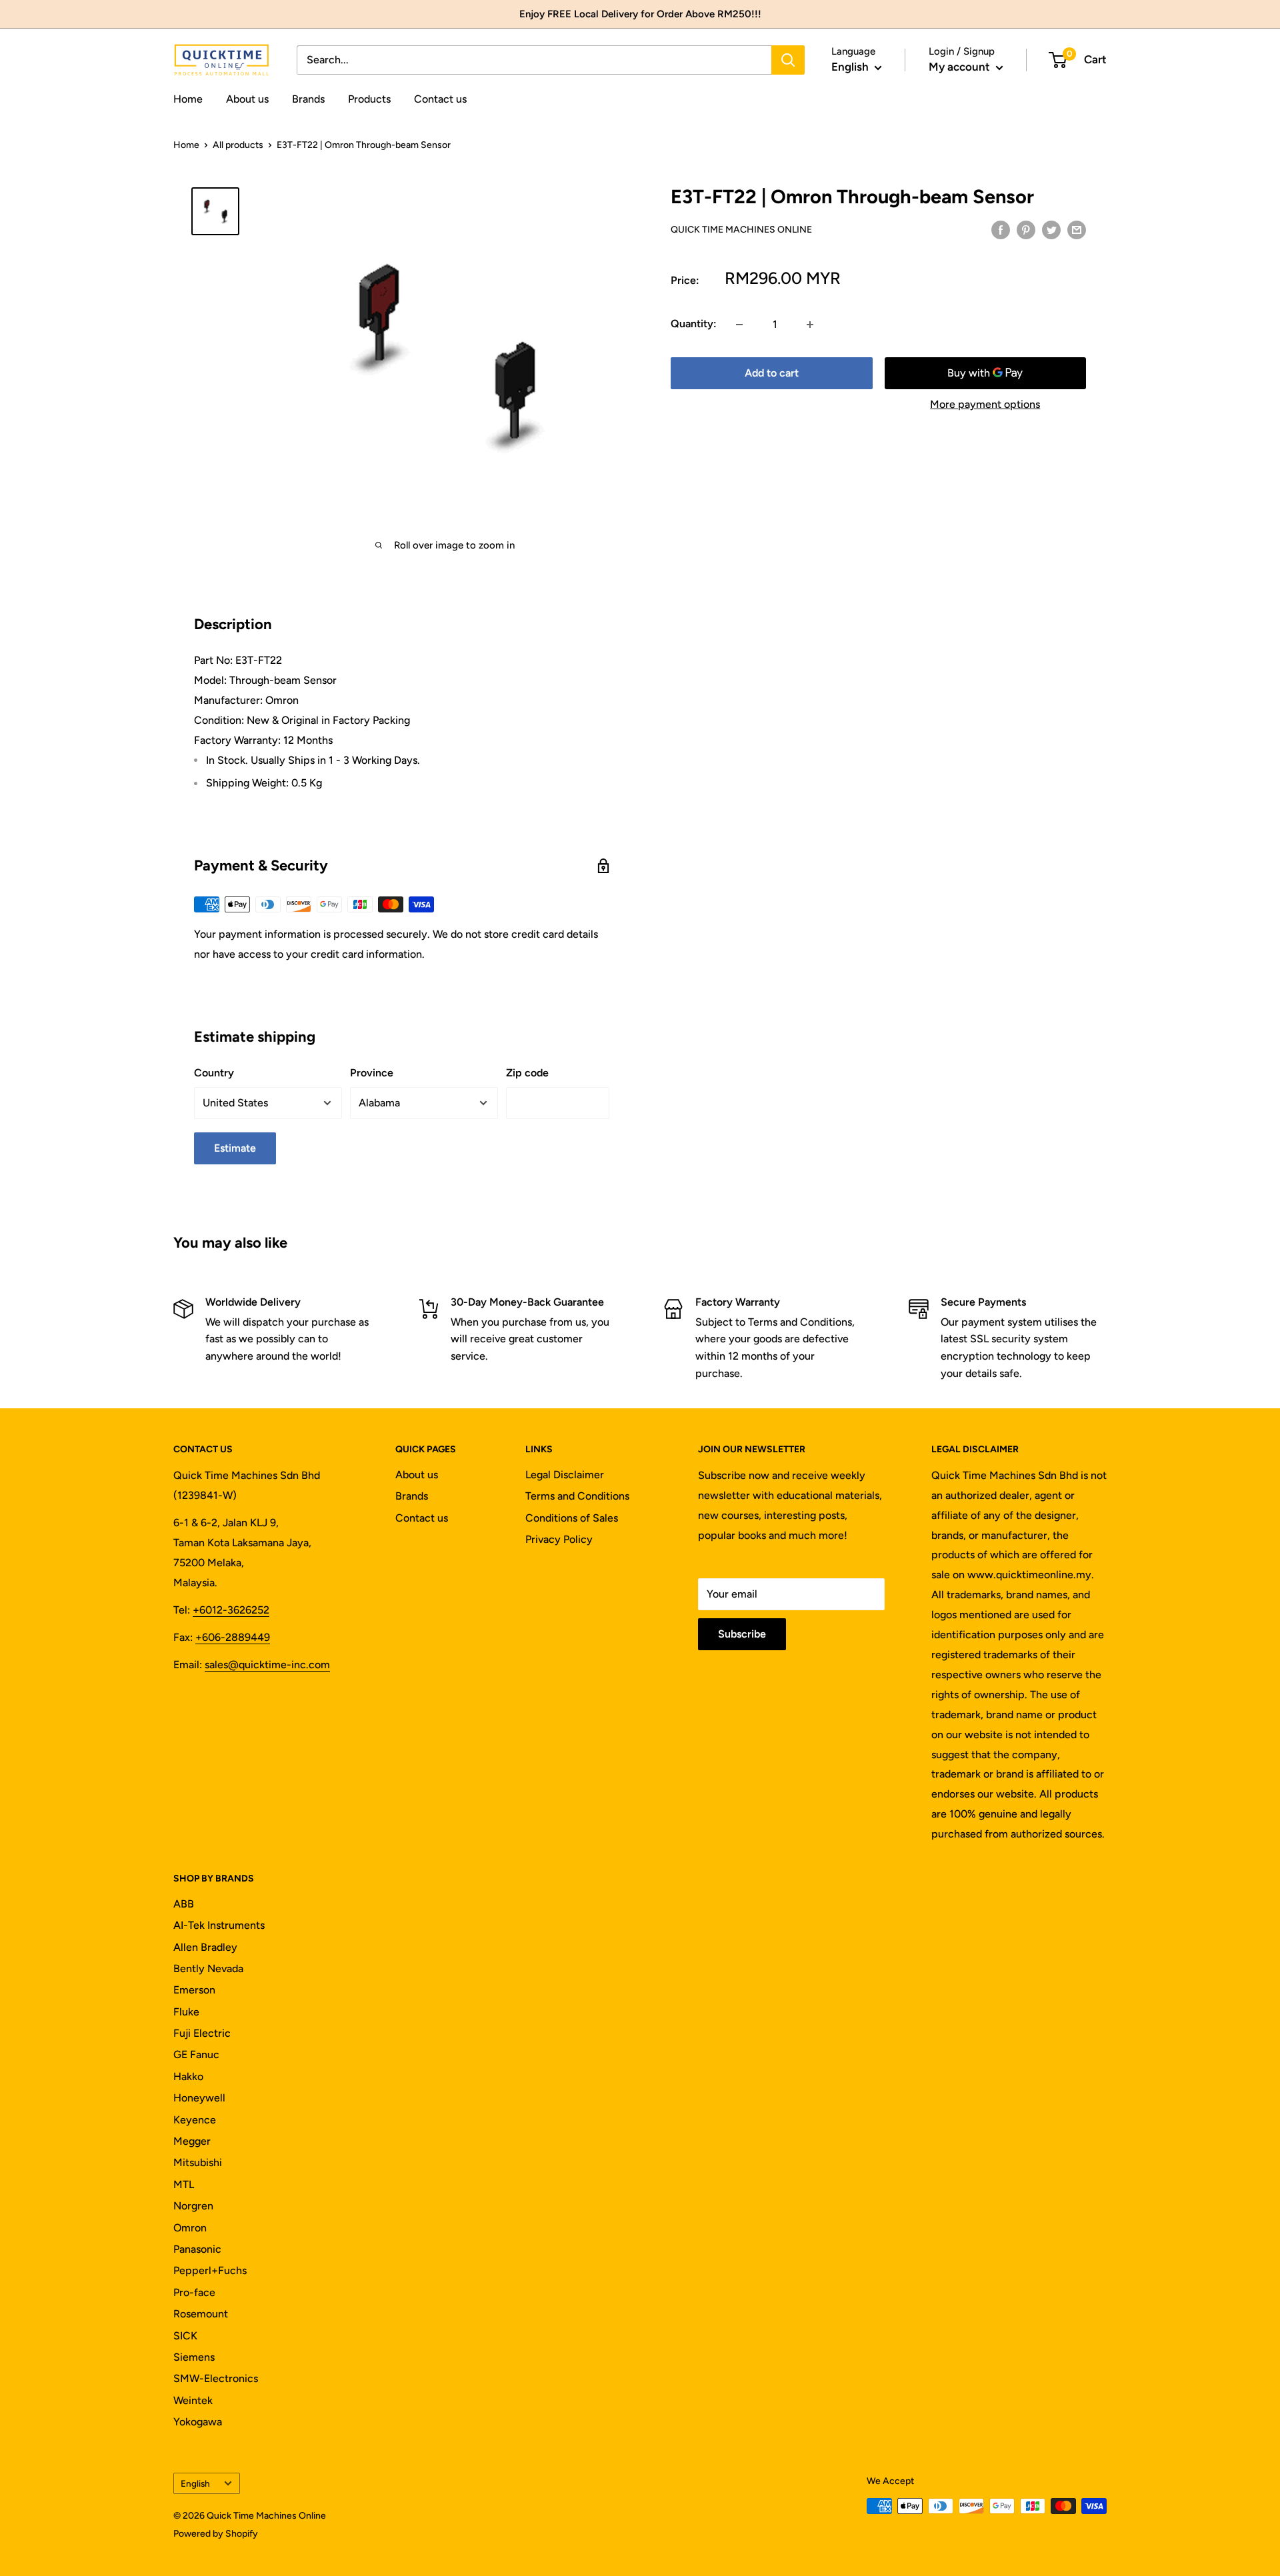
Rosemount (201, 2314)
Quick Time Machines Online (741, 230)
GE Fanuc (196, 2054)
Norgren (193, 2206)
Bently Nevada (208, 1968)
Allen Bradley (205, 1947)
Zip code (527, 1073)
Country (214, 1073)
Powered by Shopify (216, 2534)
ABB (184, 1904)
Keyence (195, 2120)
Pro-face (194, 2292)
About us (247, 99)
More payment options (985, 405)
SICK (185, 2336)
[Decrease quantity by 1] (739, 325)
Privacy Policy (559, 1539)
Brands (308, 99)
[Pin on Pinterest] (1026, 229)
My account (961, 67)
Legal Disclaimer (565, 1475)
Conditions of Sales (572, 1518)
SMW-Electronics (216, 2378)
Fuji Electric (202, 2033)
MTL (184, 2184)
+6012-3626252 (231, 1610)
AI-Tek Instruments (219, 1925)
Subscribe (742, 1634)
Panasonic (197, 2249)
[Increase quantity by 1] (810, 325)
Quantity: (694, 324)
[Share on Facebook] (1001, 229)
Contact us (440, 99)
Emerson (194, 1990)
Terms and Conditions (577, 1496)
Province (372, 1073)
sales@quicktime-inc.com (267, 1665)
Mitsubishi (198, 2162)
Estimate (235, 1148)
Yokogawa (198, 2422)
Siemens (194, 2357)
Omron (190, 2228)
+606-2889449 (233, 1637)
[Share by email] (1077, 229)
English (195, 2483)
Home (188, 99)
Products (369, 99)
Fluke (186, 2012)
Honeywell (199, 2098)
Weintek (193, 2400)
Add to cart (772, 374)
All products (238, 145)
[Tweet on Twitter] (1051, 229)
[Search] (788, 60)
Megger (192, 2141)
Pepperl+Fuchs (210, 2270)
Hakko (188, 2076)
